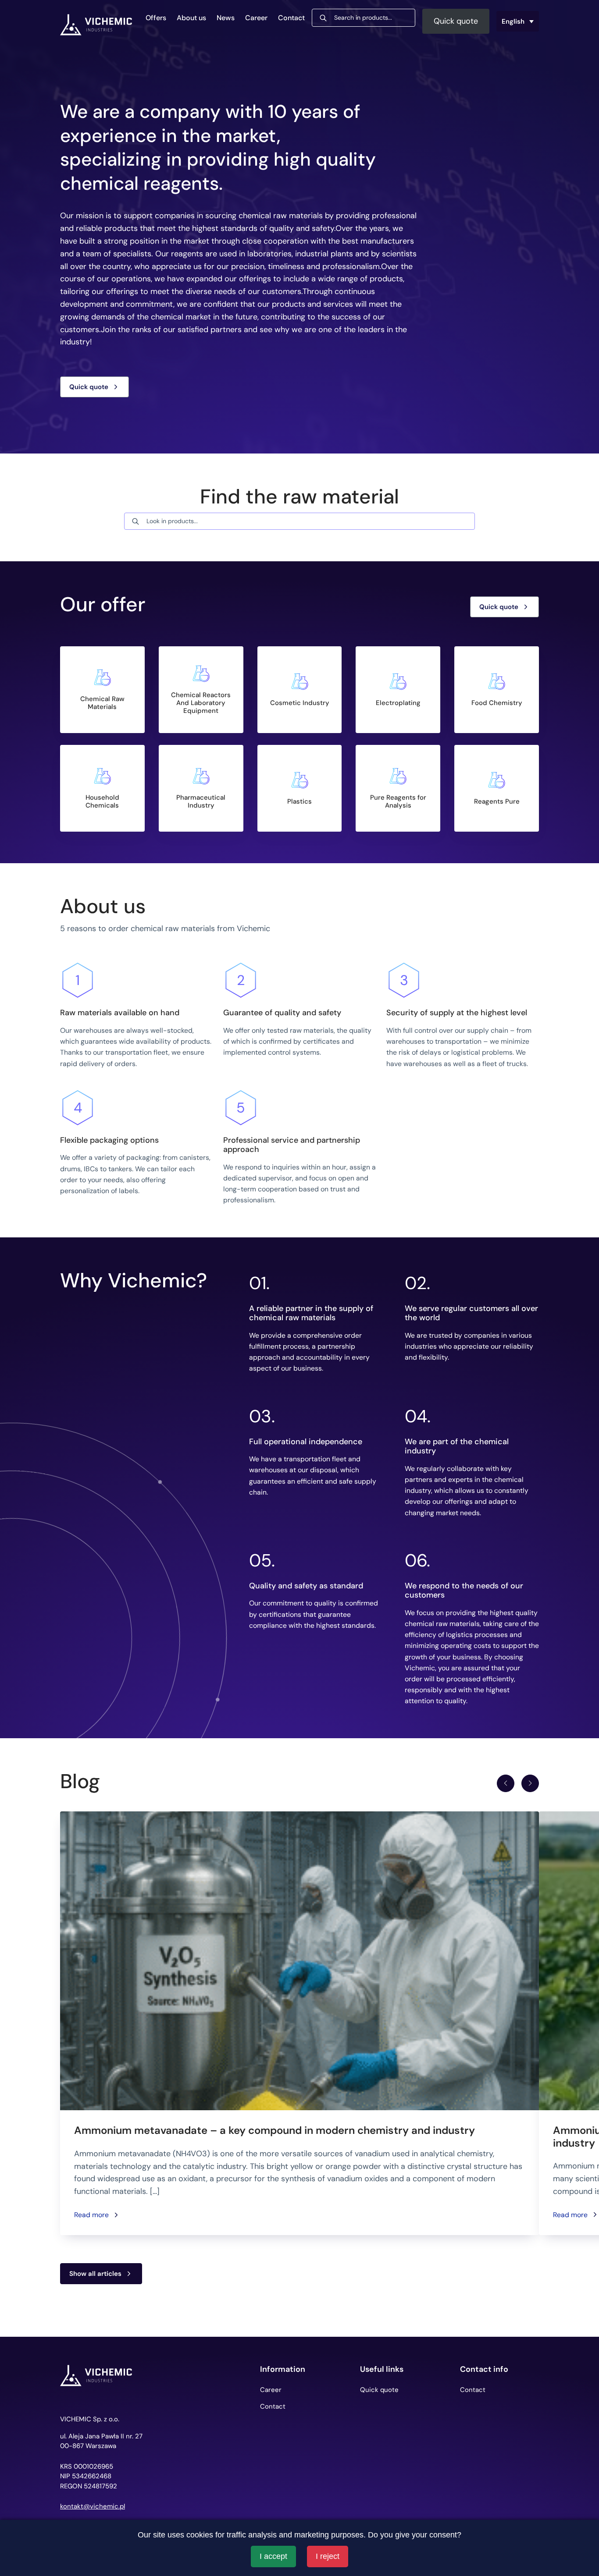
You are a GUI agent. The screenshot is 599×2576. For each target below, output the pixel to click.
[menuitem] (518, 21)
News (226, 18)
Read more (91, 2215)
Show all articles (95, 2274)
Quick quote (456, 21)
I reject (328, 2556)
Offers (156, 18)
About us (191, 18)
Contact (291, 18)
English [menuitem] (513, 21)
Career (256, 18)
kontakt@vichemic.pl (93, 2507)
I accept (273, 2556)
